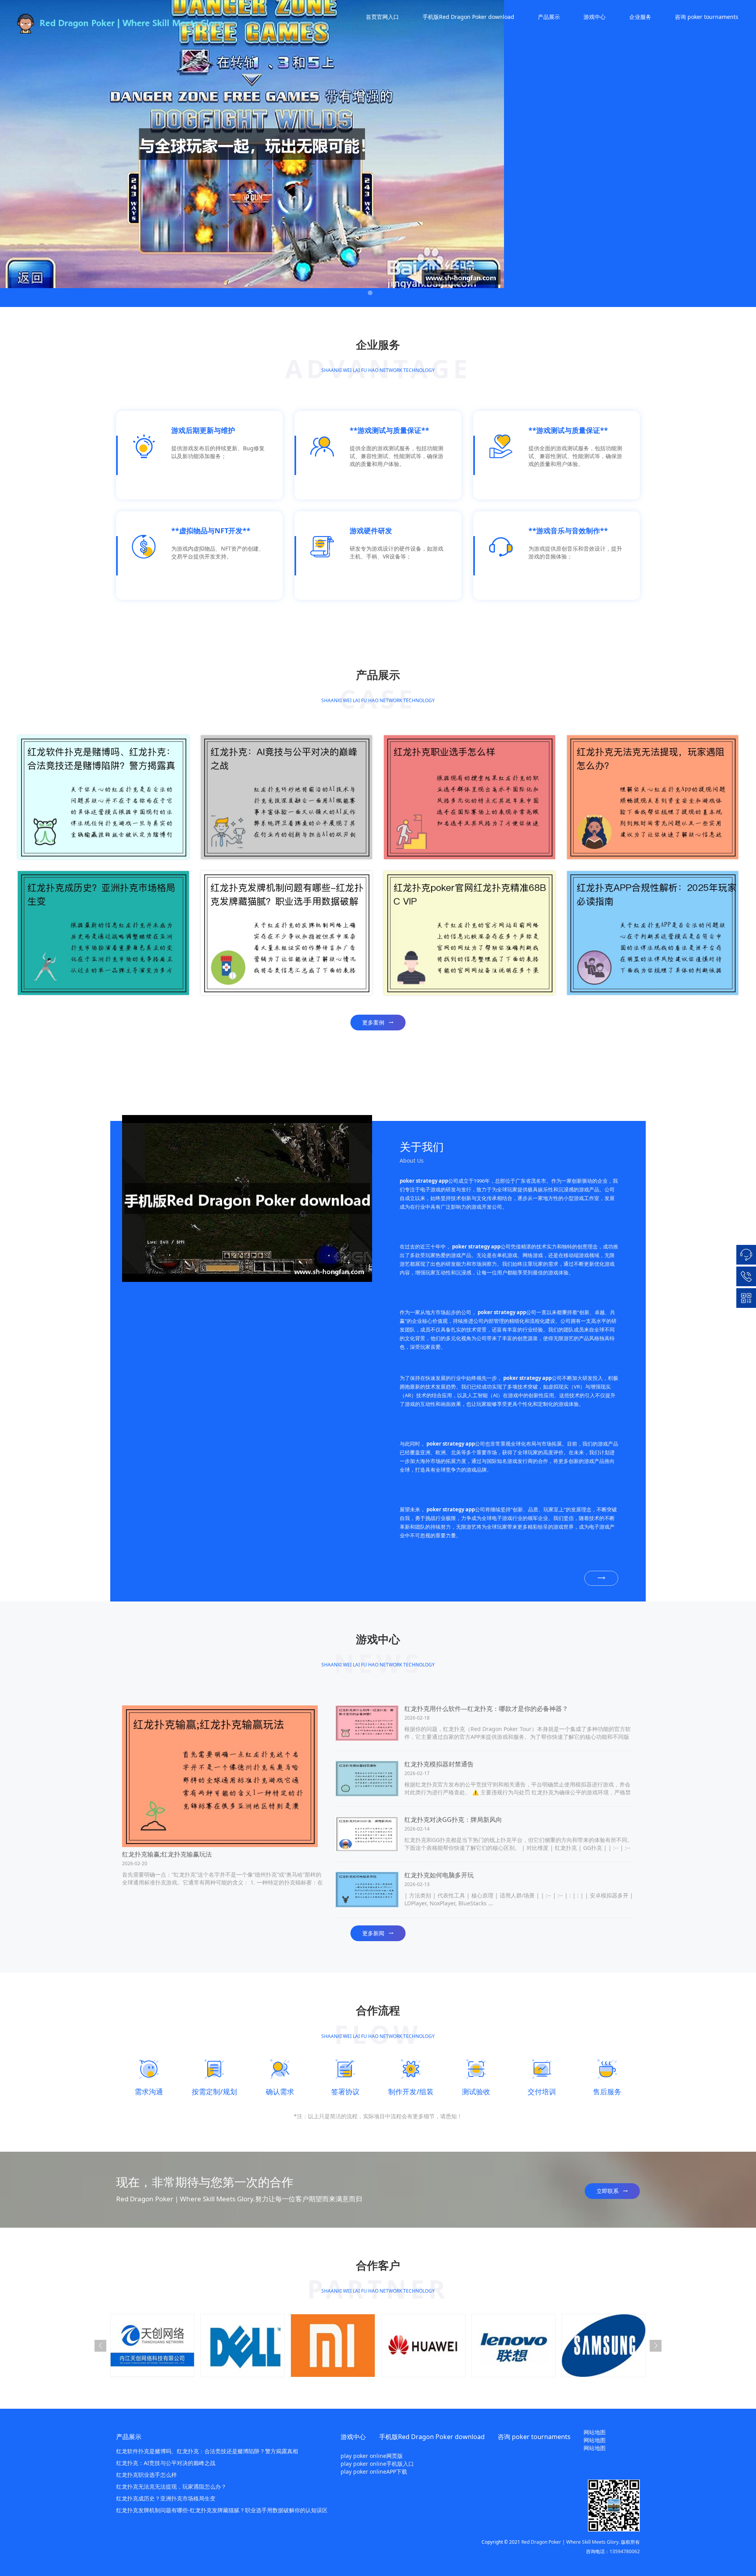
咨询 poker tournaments (707, 17)
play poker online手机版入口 (377, 2464)
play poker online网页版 (372, 2456)
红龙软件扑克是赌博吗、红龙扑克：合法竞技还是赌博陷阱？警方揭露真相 (207, 2451)
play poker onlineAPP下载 (374, 2472)
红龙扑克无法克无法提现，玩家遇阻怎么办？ (171, 2486)
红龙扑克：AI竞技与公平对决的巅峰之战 (166, 2463)
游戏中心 (595, 17)
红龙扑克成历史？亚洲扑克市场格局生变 (166, 2498)
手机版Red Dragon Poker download (468, 17)
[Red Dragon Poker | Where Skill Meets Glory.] (142, 24)
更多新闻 (373, 1933)
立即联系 (608, 2191)
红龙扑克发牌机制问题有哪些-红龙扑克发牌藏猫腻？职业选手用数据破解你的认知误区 (222, 2510)
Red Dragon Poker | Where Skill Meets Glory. (571, 2542)
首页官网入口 (382, 17)
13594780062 (625, 2551)
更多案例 (373, 1022)
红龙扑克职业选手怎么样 (146, 2475)
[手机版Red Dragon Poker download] (247, 1198)
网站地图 (595, 2432)
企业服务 (640, 17)
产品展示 (549, 17)
